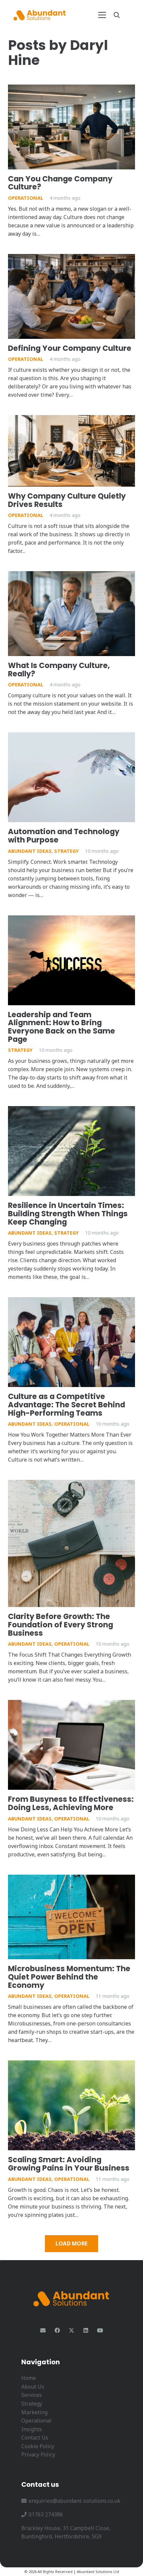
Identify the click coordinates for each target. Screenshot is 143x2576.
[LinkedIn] (86, 2330)
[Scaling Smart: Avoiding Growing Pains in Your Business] (71, 2105)
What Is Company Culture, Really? (59, 670)
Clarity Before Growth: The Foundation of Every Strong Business (61, 1625)
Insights (32, 2429)
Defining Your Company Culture (70, 348)
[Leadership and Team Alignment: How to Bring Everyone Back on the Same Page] (71, 960)
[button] (102, 15)
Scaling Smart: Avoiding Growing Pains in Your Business (69, 2164)
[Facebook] (57, 2330)
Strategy (67, 851)
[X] (71, 2330)
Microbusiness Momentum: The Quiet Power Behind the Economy (69, 1977)
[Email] (43, 2330)
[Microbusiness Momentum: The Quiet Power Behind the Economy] (71, 1917)
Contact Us (35, 2438)
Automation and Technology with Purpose (64, 836)
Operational (26, 198)
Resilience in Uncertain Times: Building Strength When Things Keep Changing (68, 1213)
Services (32, 2395)
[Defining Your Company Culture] (71, 296)
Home (29, 2378)
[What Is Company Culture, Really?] (71, 614)
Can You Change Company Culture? (60, 183)
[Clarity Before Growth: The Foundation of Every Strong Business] (71, 1543)
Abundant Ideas (30, 851)
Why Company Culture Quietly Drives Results (67, 500)
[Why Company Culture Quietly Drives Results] (71, 451)
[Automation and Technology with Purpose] (71, 777)
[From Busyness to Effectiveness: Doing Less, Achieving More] (71, 1745)
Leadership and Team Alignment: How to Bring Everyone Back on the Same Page (62, 1027)
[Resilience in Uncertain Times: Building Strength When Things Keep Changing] (71, 1151)
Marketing (34, 2412)
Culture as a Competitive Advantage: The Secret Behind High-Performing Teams (67, 1405)
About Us (33, 2387)
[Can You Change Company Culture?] (71, 127)
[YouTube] (100, 2330)
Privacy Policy (38, 2455)
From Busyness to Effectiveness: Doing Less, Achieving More (71, 1803)
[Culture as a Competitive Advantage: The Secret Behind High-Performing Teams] (71, 1342)
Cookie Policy (38, 2446)
